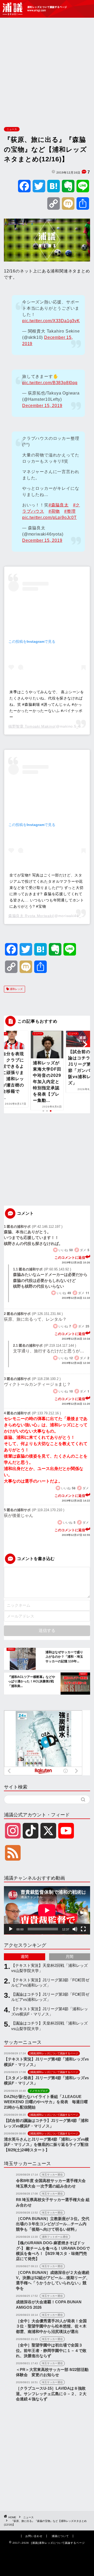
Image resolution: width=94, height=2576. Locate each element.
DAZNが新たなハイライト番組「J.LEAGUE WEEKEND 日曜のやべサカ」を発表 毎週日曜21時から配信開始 (46, 2102)
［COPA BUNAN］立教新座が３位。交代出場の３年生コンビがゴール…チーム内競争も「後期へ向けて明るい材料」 (53, 2224)
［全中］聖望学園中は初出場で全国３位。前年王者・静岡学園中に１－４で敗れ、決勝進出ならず (51, 2350)
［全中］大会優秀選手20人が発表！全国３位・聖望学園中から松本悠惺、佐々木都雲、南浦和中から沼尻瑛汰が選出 (51, 2326)
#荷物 (54, 511)
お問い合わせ (34, 2536)
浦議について (60, 2536)
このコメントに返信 (70, 1258)
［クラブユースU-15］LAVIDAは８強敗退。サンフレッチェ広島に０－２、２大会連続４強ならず (51, 2394)
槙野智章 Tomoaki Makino (31, 726)
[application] (47, 1910)
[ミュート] (75, 1929)
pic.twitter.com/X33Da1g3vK (51, 321)
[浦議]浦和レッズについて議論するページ (35, 9)
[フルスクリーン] (83, 1929)
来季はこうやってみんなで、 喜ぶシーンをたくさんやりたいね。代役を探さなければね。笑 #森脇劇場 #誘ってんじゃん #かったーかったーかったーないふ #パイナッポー (47, 704)
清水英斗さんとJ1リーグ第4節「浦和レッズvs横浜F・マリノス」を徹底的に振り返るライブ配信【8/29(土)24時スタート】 (46, 2145)
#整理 (70, 511)
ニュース (12, 129)
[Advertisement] (47, 71)
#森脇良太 (59, 505)
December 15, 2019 (42, 406)
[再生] (11, 1929)
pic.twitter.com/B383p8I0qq (50, 383)
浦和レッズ (16, 989)
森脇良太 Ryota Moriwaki (31, 916)
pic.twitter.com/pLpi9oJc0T (49, 517)
